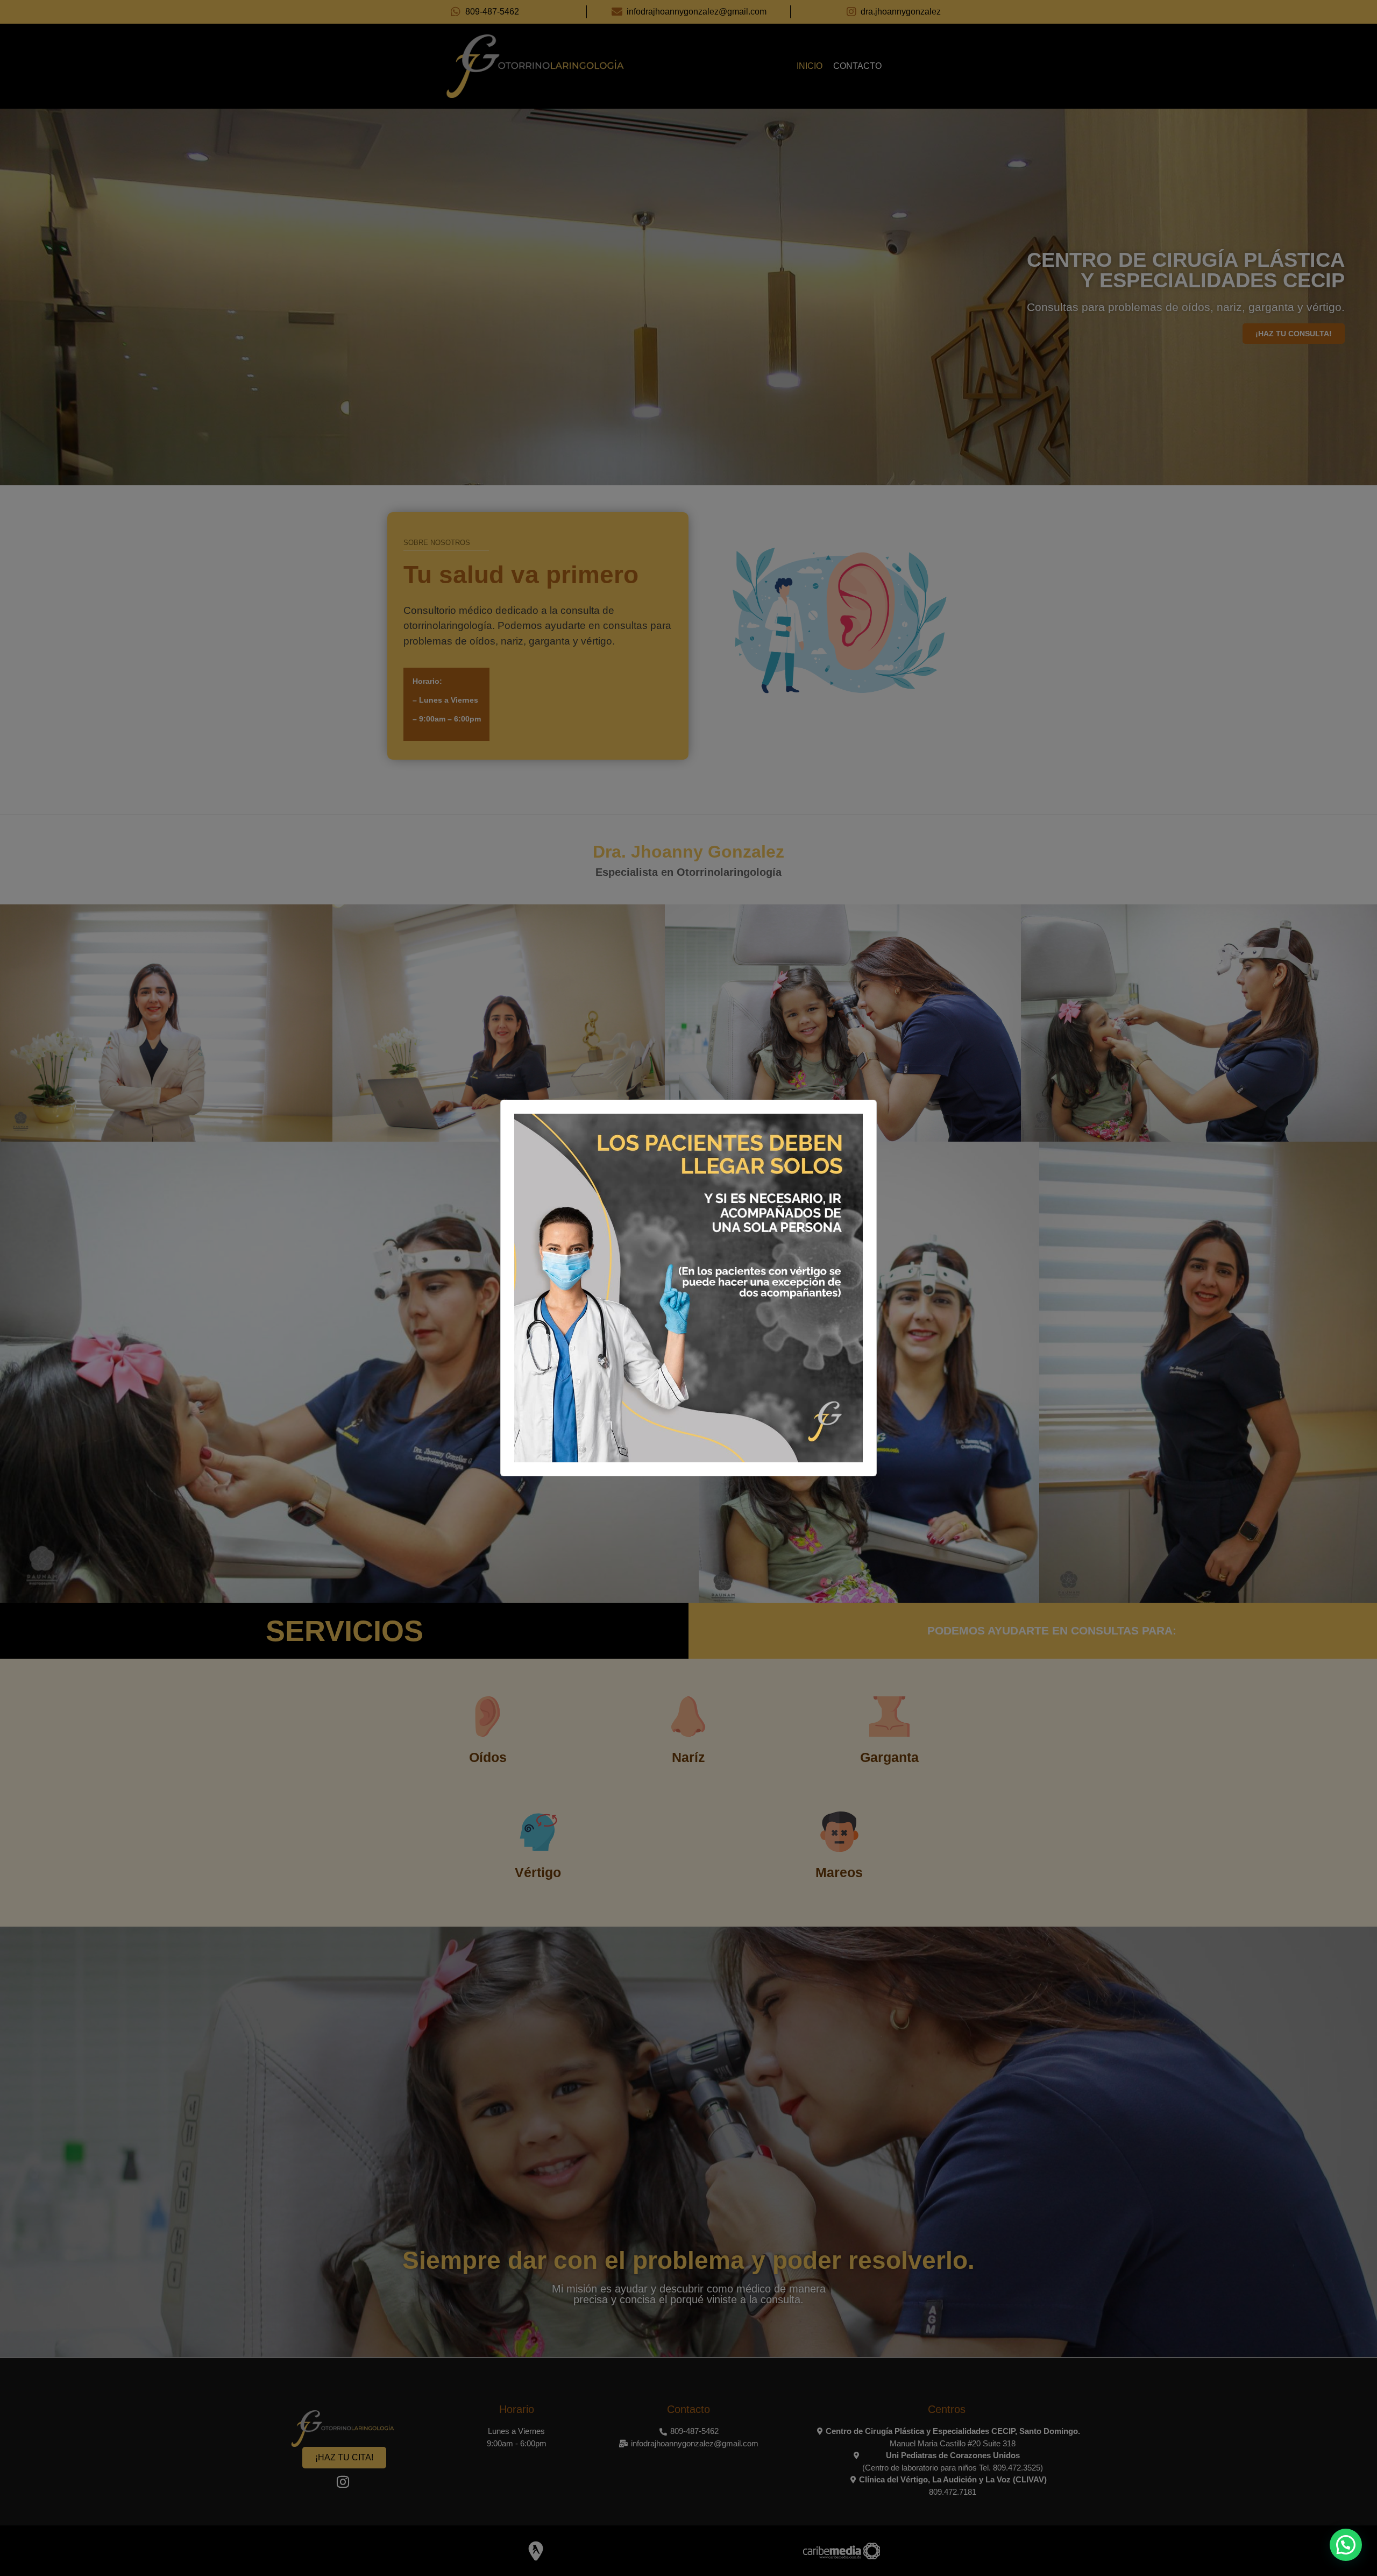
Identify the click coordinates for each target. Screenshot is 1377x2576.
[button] (1346, 2545)
